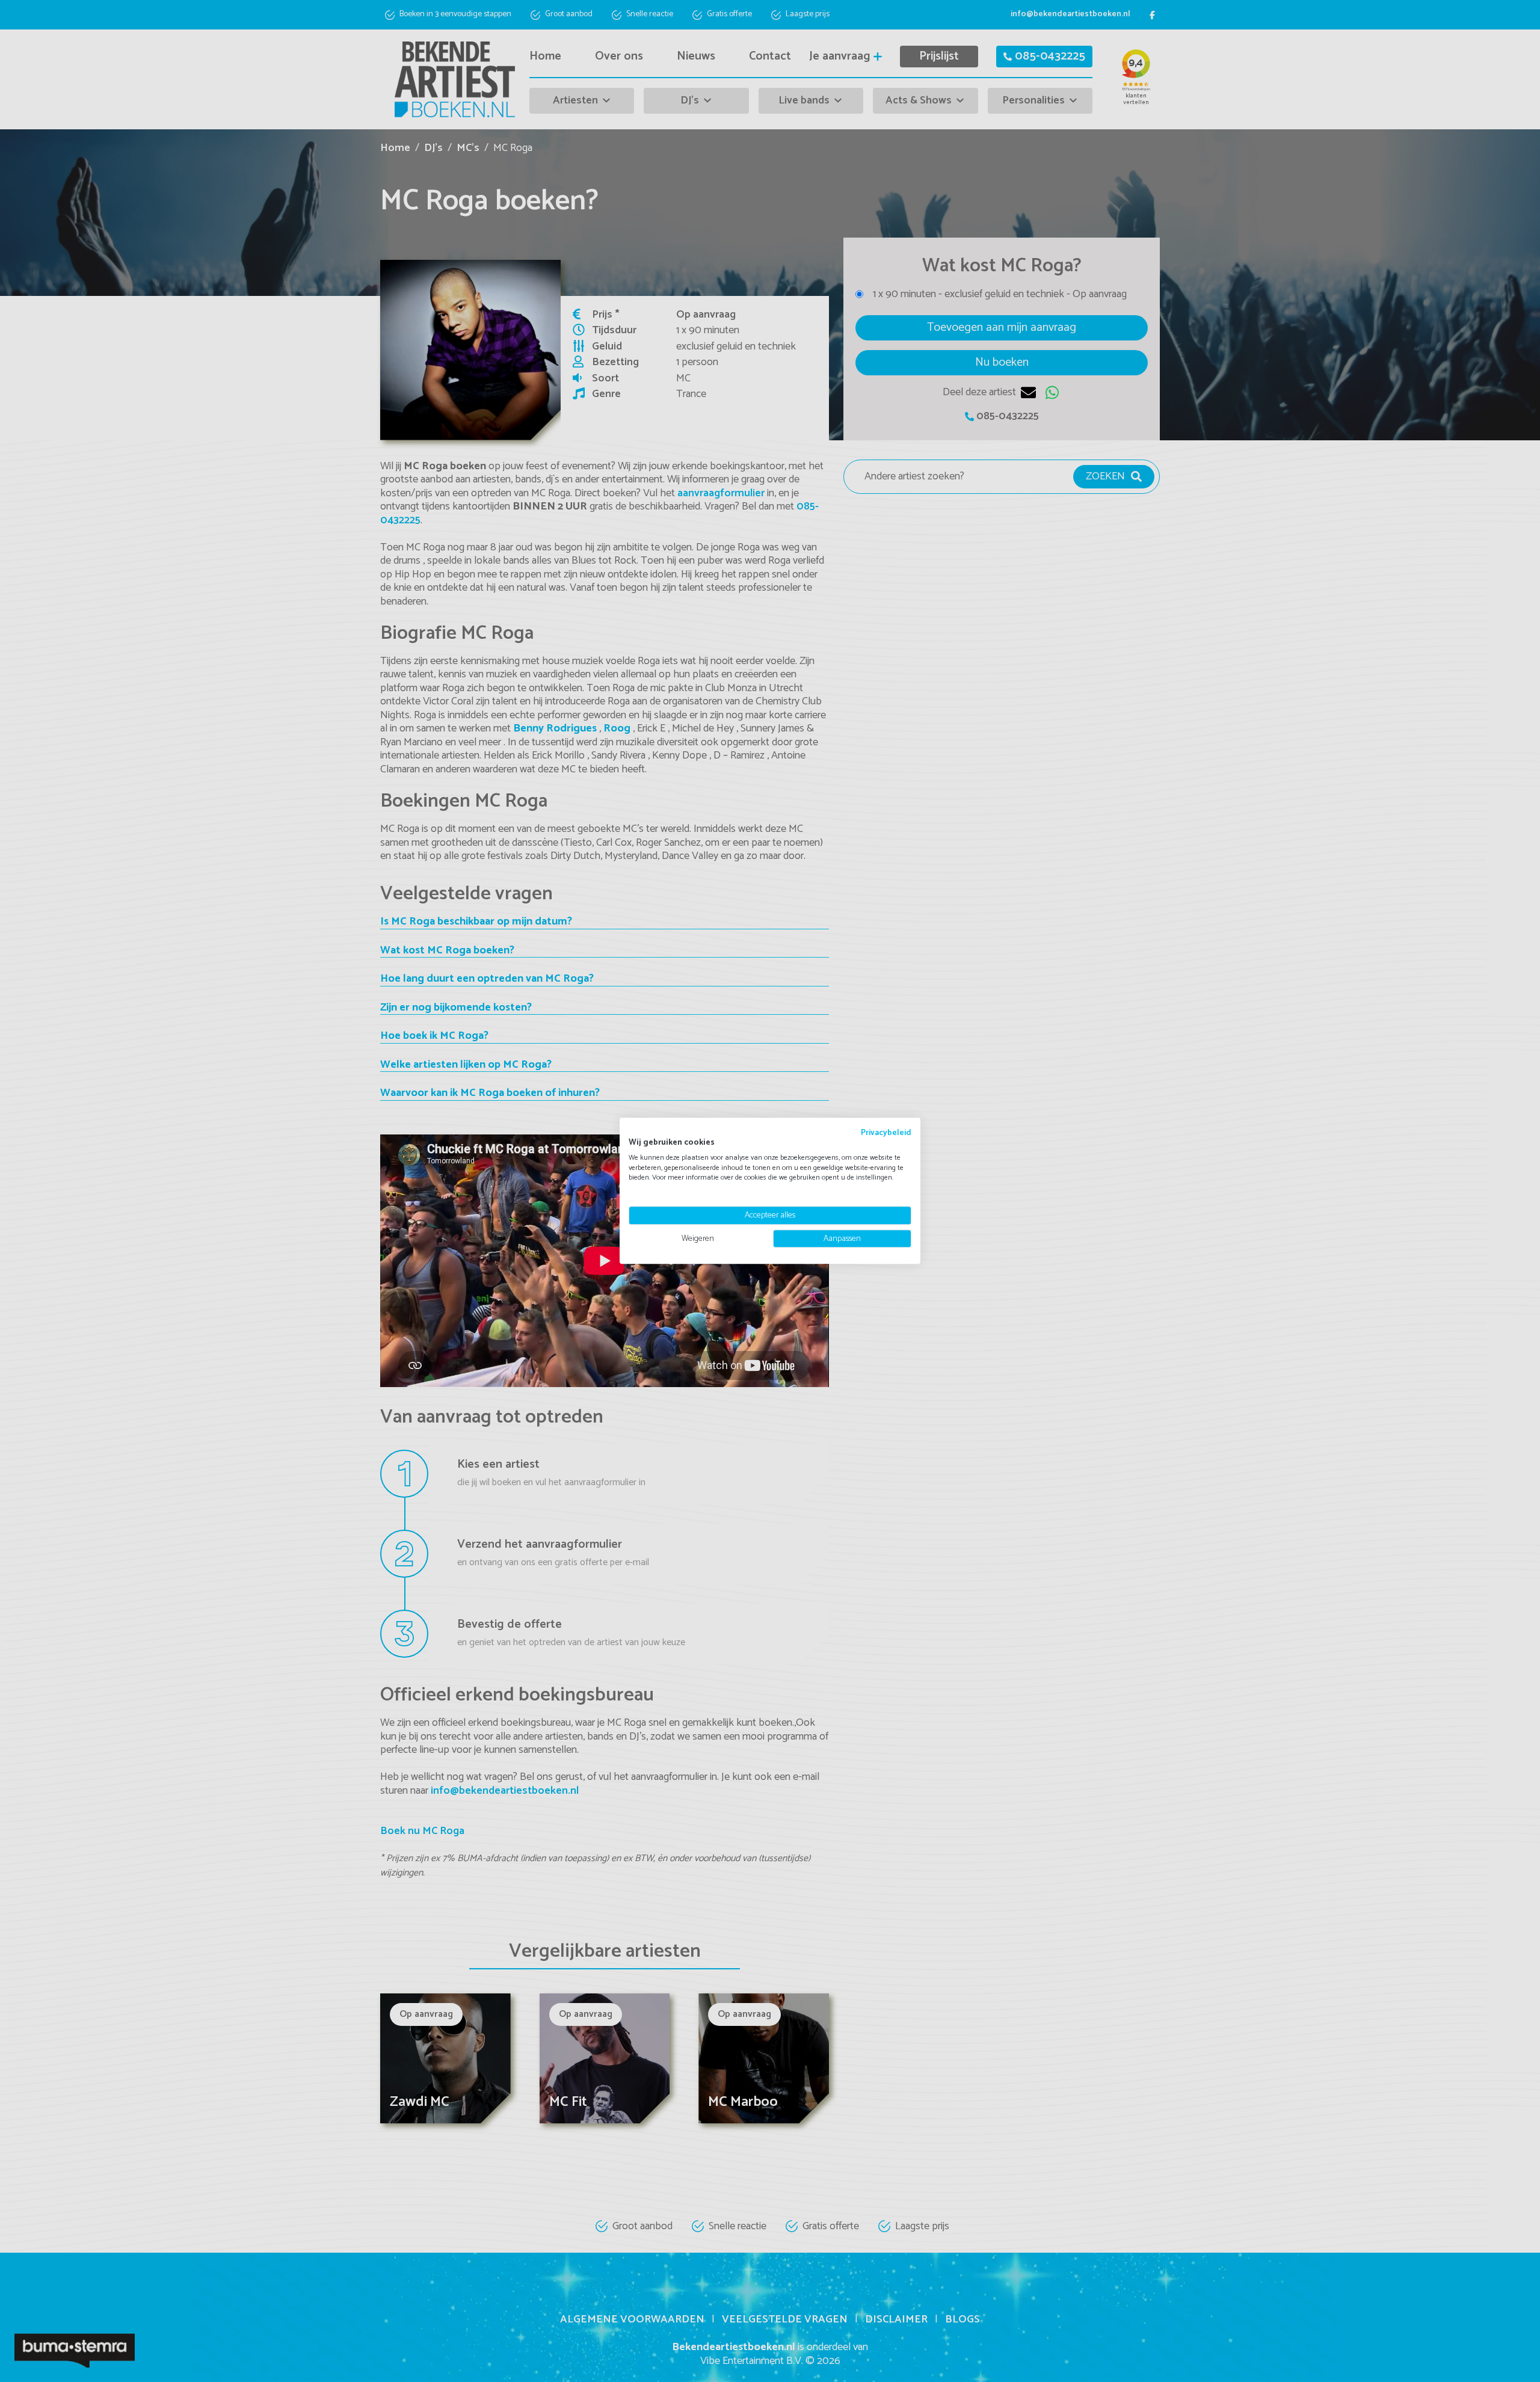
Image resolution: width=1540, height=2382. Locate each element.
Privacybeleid (886, 1133)
